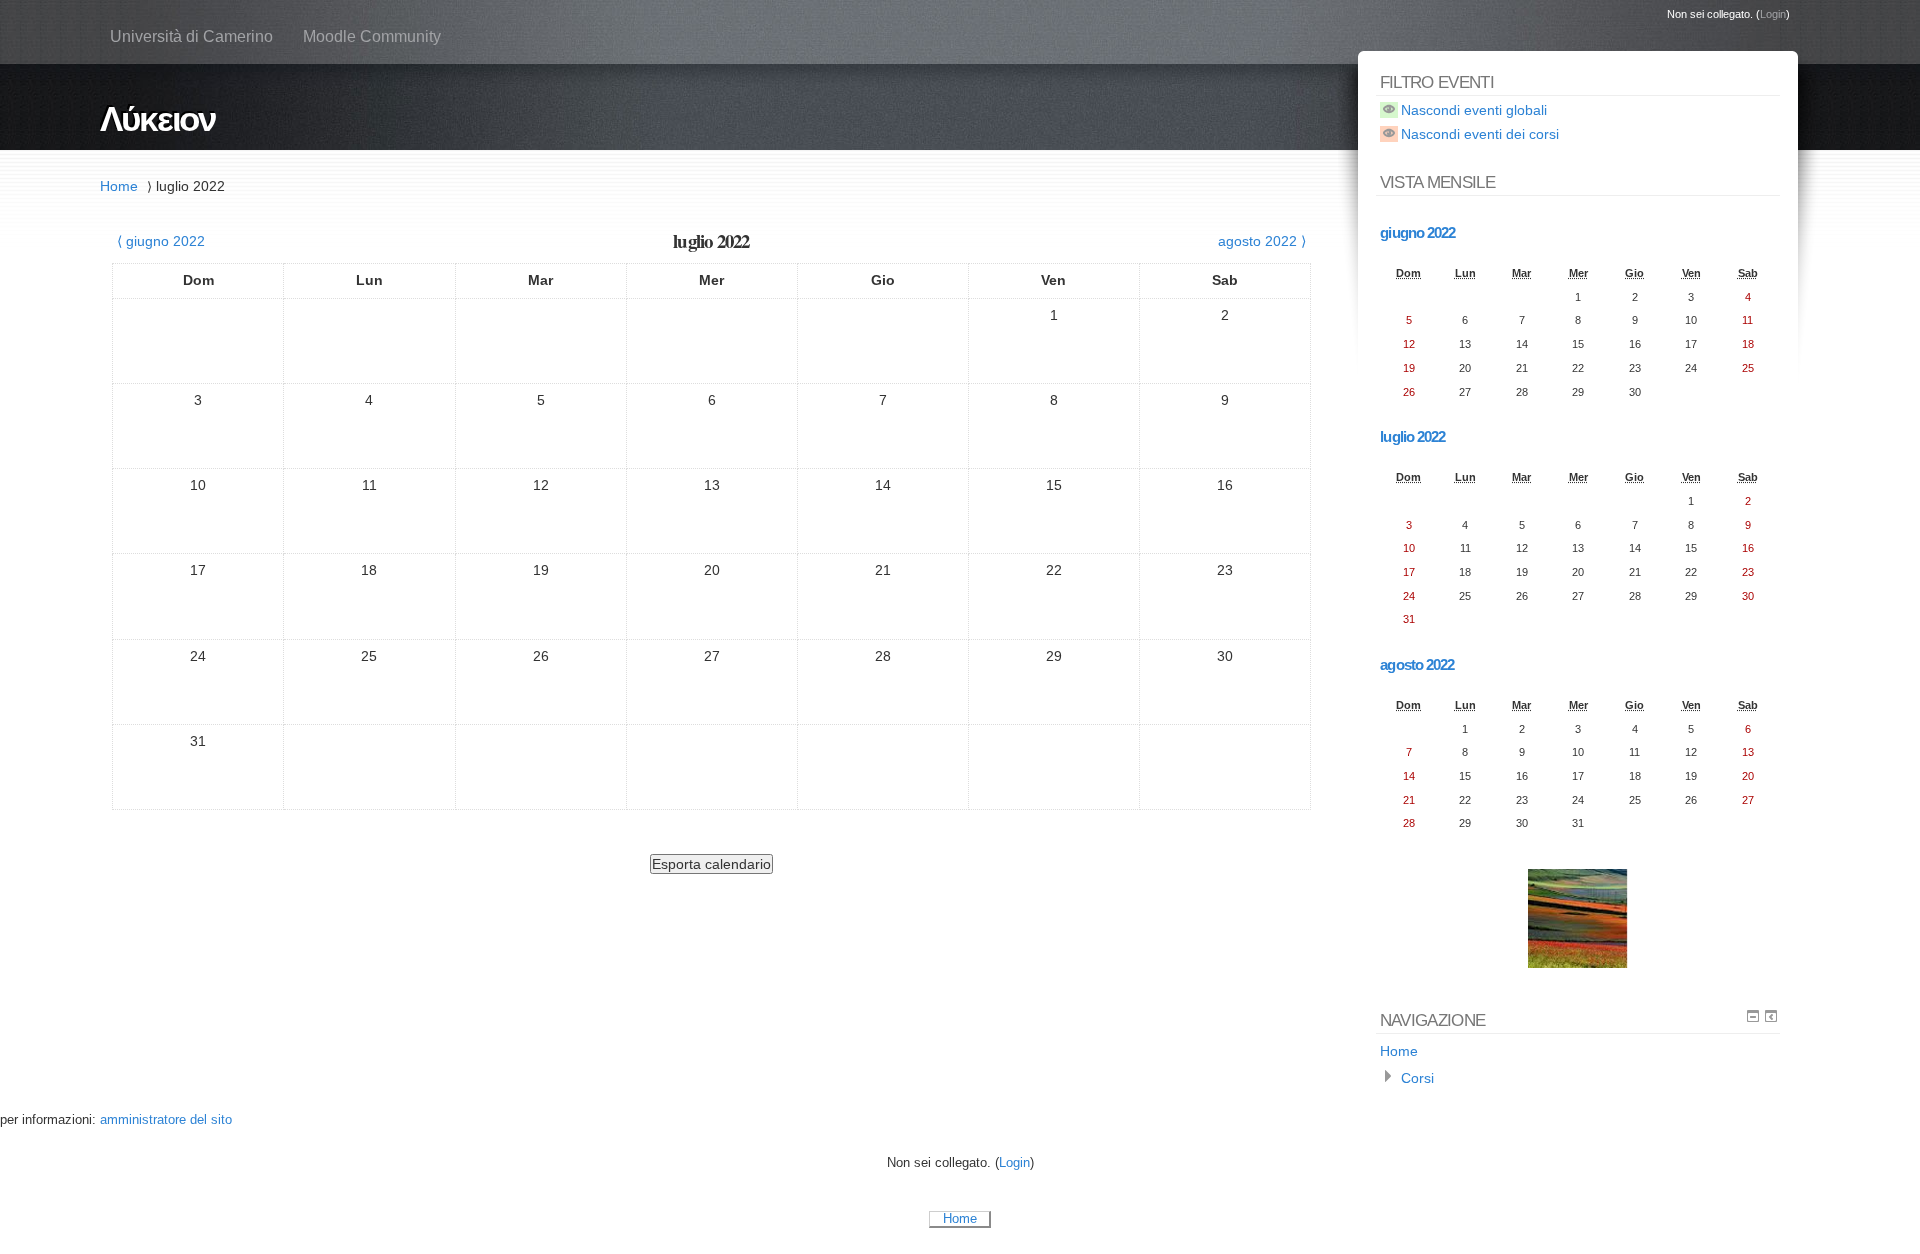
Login (1773, 14)
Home (119, 186)
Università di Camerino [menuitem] (191, 36)
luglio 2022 (190, 186)
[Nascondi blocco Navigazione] (1753, 1016)
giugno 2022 (1417, 232)
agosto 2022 (1417, 664)
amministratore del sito (166, 1120)
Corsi (1417, 1078)
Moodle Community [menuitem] (372, 36)
